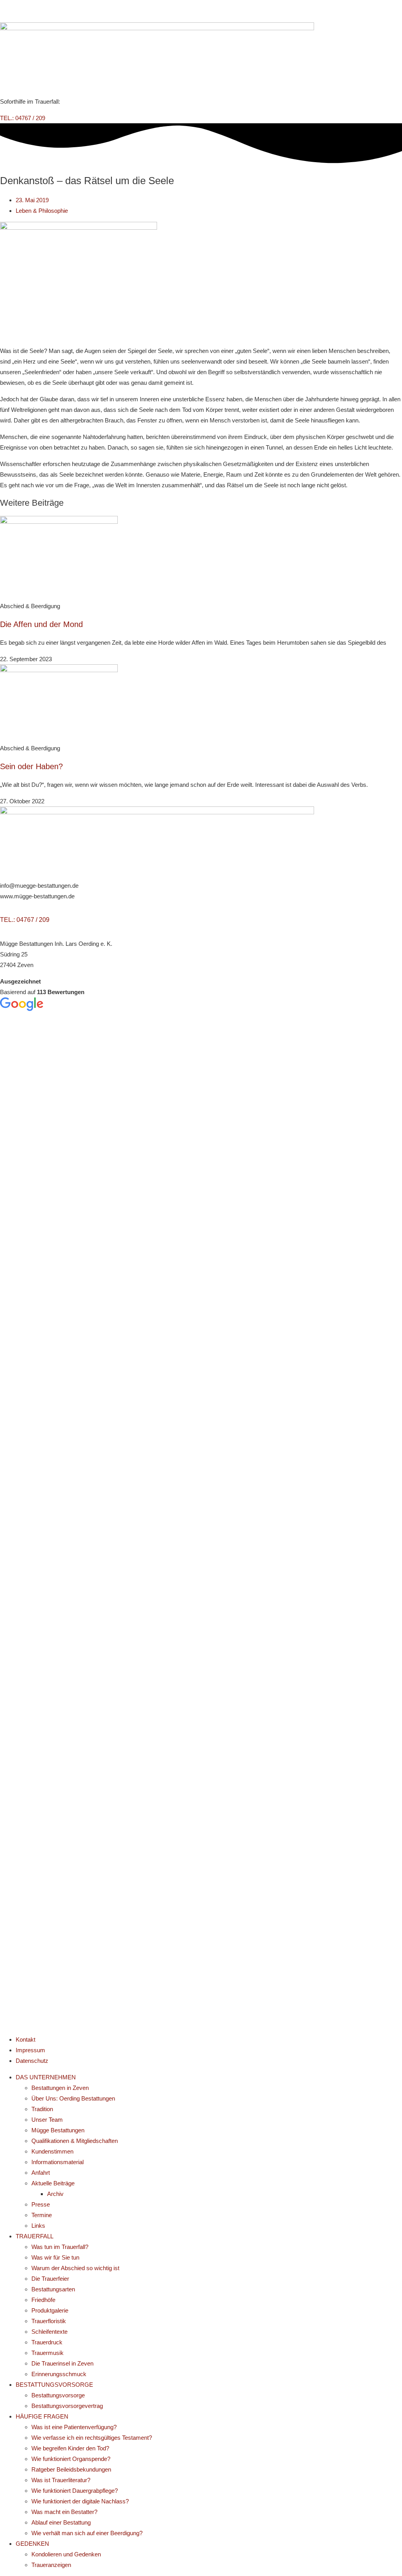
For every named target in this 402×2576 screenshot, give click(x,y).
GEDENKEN (32, 2544)
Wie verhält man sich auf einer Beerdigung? (87, 2533)
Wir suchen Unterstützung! (201, 11)
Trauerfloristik (49, 2321)
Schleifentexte (49, 2332)
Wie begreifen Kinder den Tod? (70, 2448)
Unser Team (47, 2120)
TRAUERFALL (35, 2236)
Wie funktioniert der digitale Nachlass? (80, 2501)
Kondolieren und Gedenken (66, 2554)
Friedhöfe (43, 2300)
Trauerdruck (47, 2342)
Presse (41, 2204)
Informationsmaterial (58, 2162)
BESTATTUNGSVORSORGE (54, 2385)
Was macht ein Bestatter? (64, 2512)
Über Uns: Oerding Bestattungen (73, 2098)
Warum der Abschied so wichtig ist (75, 2268)
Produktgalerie (50, 2310)
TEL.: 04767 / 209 (25, 920)
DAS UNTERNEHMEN (46, 2077)
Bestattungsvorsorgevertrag (67, 2406)
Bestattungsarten (53, 2289)
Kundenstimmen (52, 2151)
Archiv (55, 2194)
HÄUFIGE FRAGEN (42, 2416)
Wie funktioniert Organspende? (71, 2459)
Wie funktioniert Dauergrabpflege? (75, 2491)
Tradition (42, 2109)
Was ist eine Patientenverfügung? (74, 2427)
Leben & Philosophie (42, 211)
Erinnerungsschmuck (59, 2374)
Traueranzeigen (51, 2565)
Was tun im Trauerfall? (60, 2247)
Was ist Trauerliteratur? (61, 2480)
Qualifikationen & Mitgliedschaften (75, 2141)
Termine (42, 2215)
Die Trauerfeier (50, 2279)
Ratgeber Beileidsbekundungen (71, 2469)
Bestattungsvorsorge (58, 2395)
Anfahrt (41, 2173)
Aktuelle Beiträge (53, 2183)
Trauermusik (48, 2353)
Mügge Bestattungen (58, 2130)
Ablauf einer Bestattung (61, 2522)
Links (38, 2226)
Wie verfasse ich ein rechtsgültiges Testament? (92, 2438)
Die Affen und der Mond (41, 624)
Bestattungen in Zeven (60, 2088)
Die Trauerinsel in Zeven (62, 2363)
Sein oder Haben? (31, 766)
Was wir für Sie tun (55, 2257)
